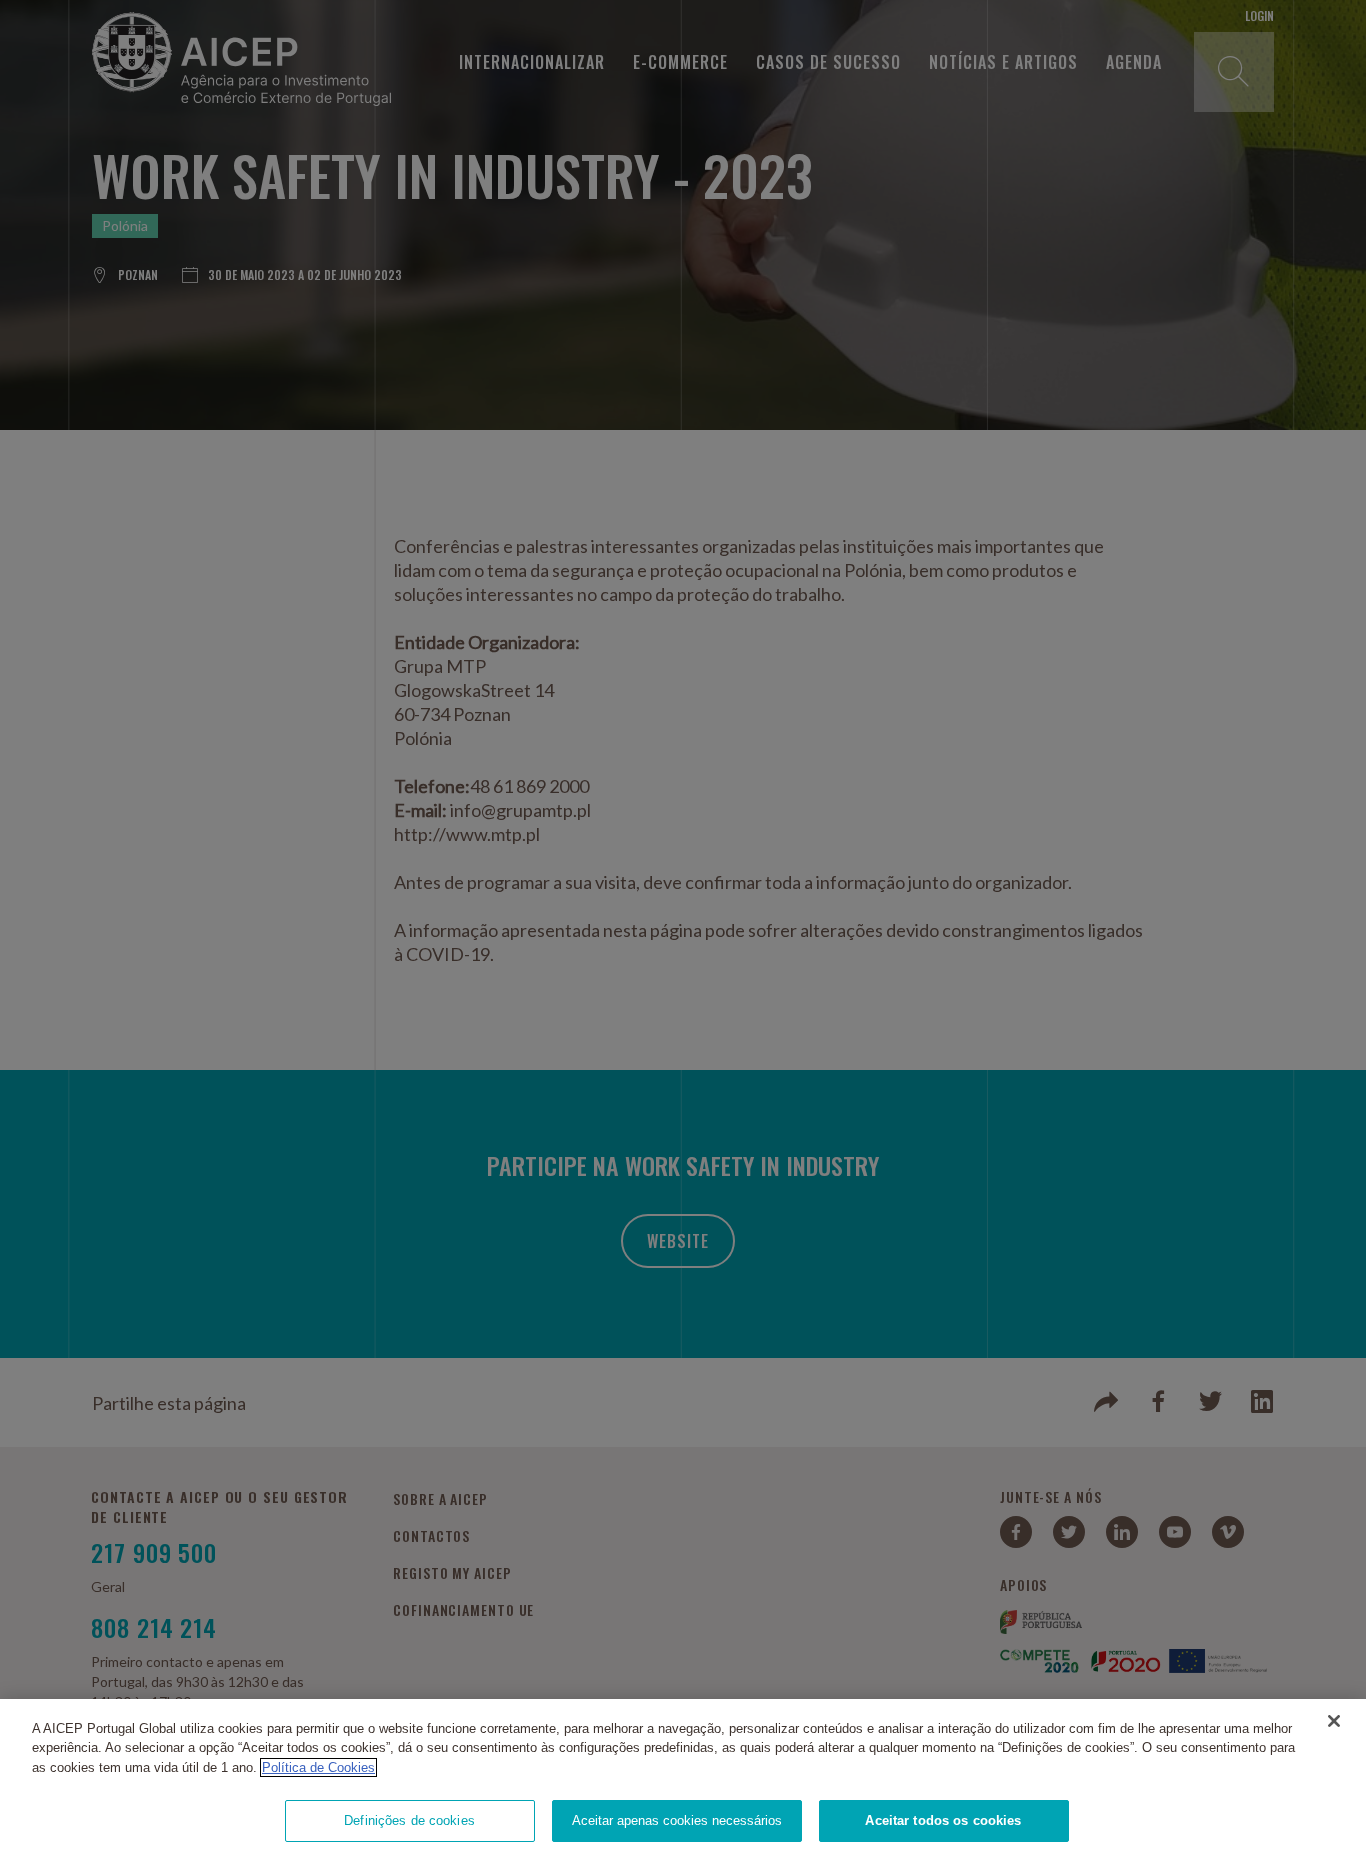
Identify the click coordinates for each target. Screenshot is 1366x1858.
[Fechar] (1334, 1721)
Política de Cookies (318, 1767)
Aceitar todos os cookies (943, 1820)
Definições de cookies (409, 1820)
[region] (683, 1778)
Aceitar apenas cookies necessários (677, 1820)
